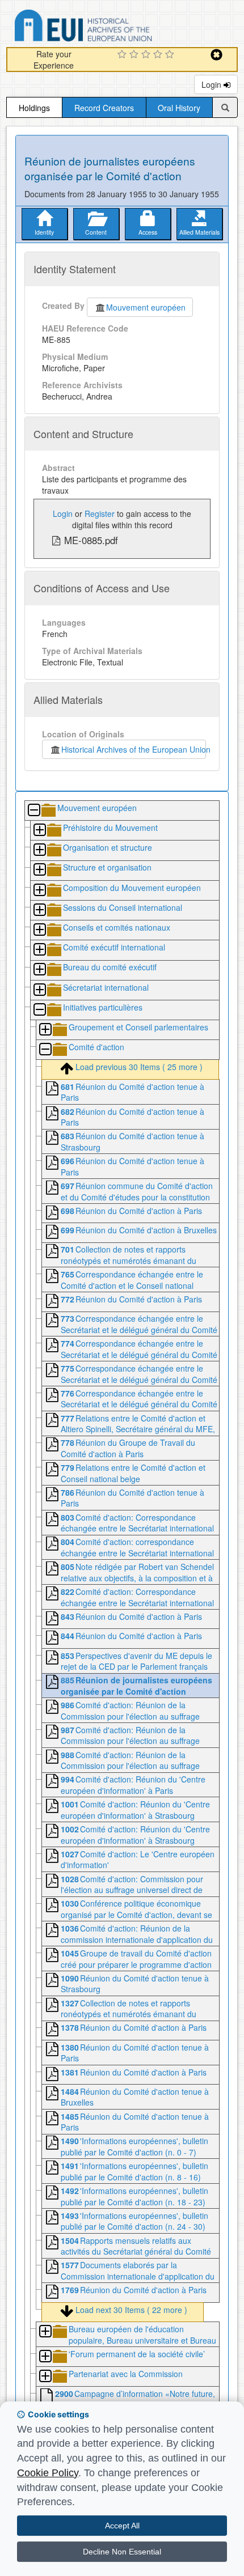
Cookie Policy (48, 2473)
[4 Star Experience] (159, 55)
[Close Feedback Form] (216, 55)
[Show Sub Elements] (39, 831)
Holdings (34, 108)
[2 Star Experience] (135, 55)
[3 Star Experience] (147, 55)
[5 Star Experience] (171, 55)
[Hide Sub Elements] (33, 811)
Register (100, 513)
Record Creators (104, 108)
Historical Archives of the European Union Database (115, 27)
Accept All (122, 2526)
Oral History (179, 108)
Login (213, 84)
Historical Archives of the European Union (134, 749)
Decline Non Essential (122, 2552)
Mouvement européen (146, 307)
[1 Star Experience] (123, 55)
